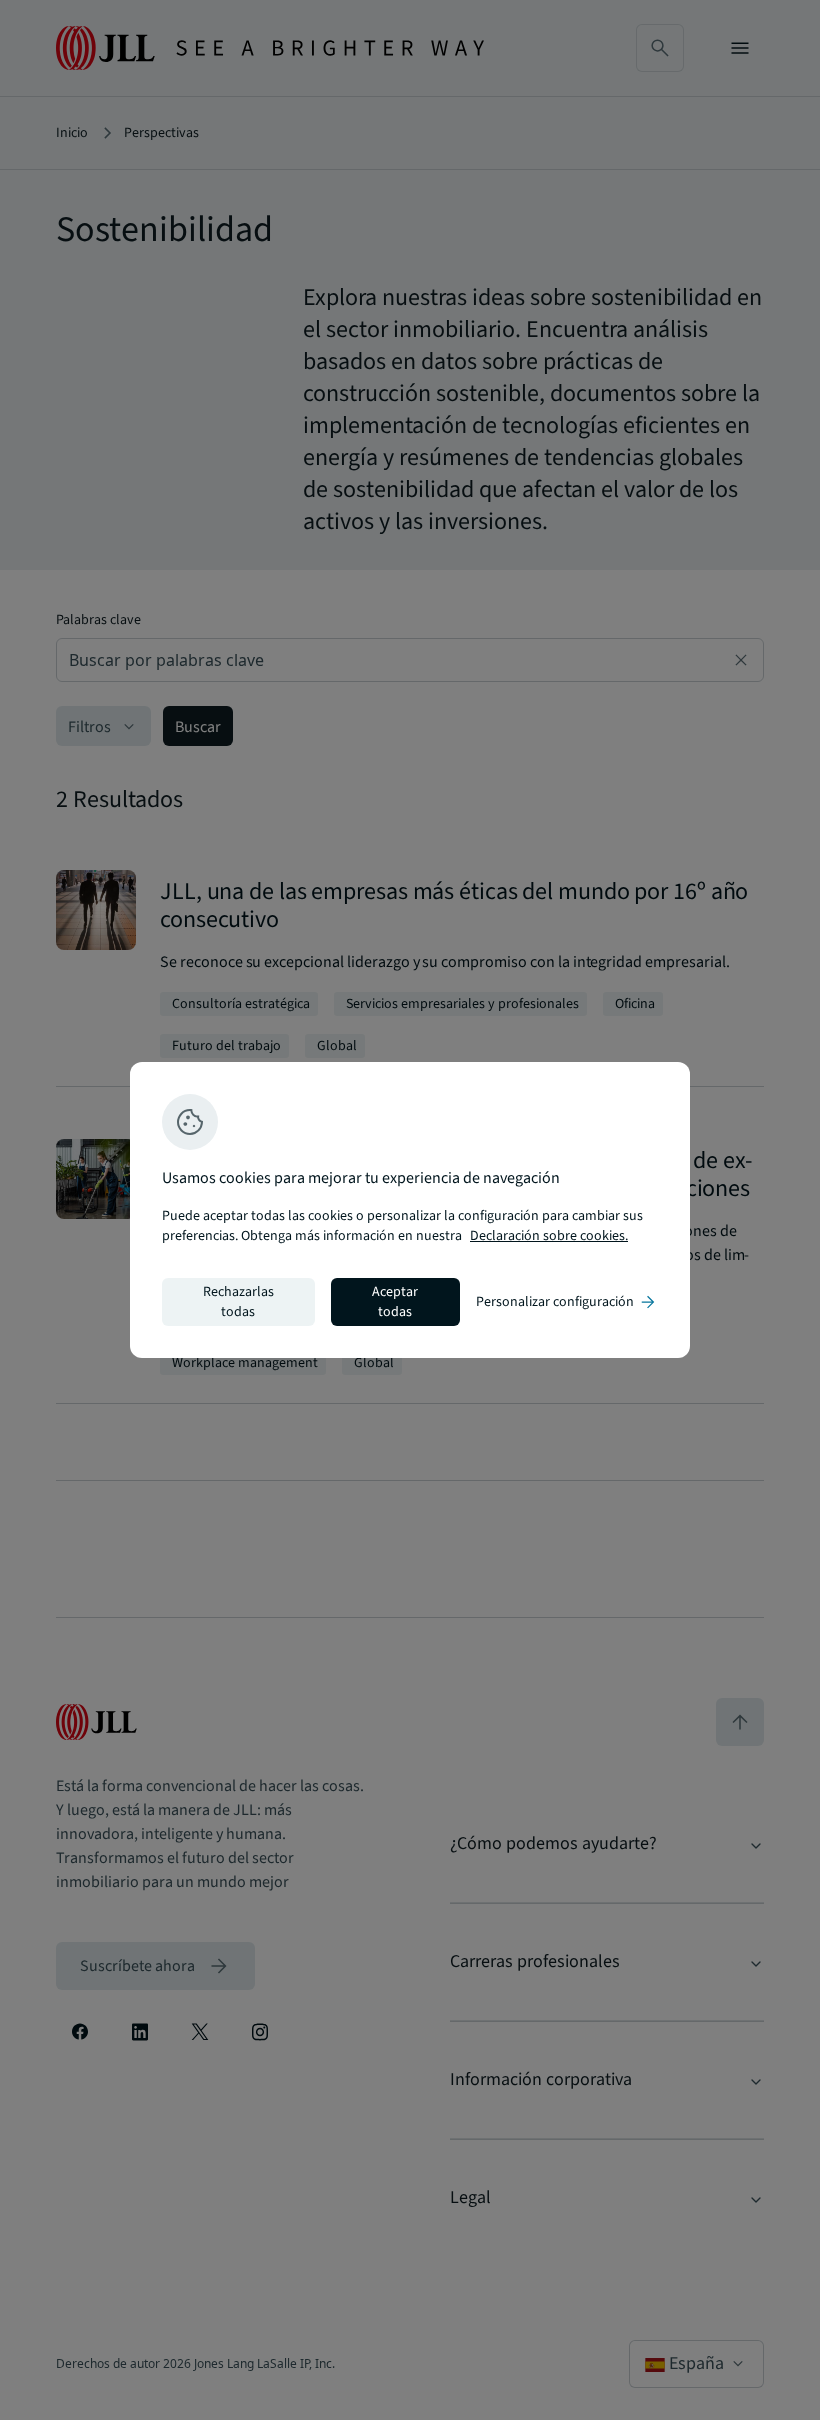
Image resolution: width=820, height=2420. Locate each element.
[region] (410, 1210)
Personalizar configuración (567, 1302)
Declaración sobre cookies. (549, 1236)
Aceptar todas (395, 1302)
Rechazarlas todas (238, 1302)
